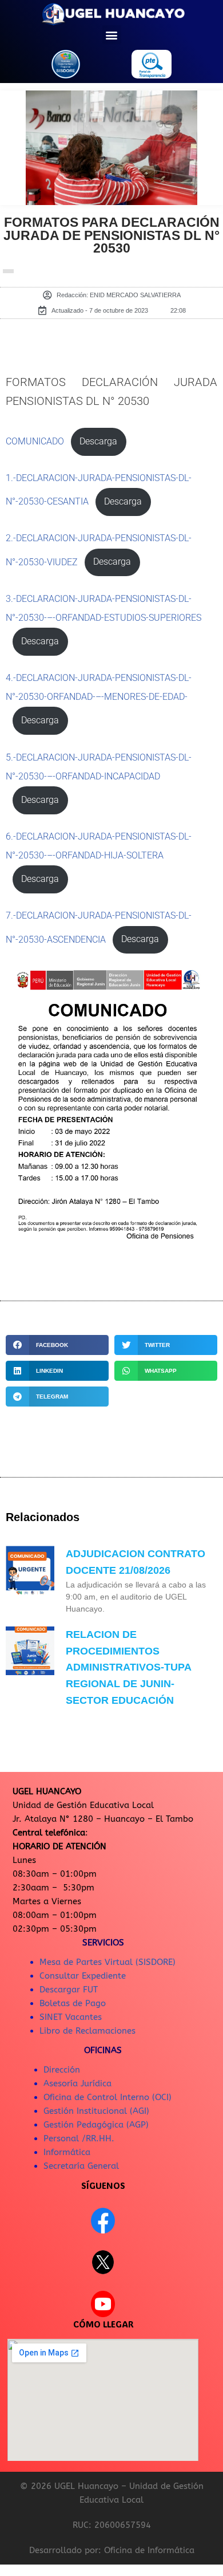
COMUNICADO (35, 442)
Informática (67, 2152)
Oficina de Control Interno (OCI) (107, 2097)
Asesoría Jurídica (77, 2083)
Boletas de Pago (73, 2003)
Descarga (98, 442)
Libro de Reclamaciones (87, 2031)
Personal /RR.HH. (79, 2138)
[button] (112, 35)
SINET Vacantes (71, 2017)
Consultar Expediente (83, 1976)
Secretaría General (81, 2166)
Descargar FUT (69, 1990)
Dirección (62, 2070)
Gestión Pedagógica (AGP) (96, 2125)
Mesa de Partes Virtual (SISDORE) (107, 1962)
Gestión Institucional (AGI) (96, 2111)
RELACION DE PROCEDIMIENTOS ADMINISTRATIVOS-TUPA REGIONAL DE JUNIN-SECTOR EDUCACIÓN (128, 1667)
